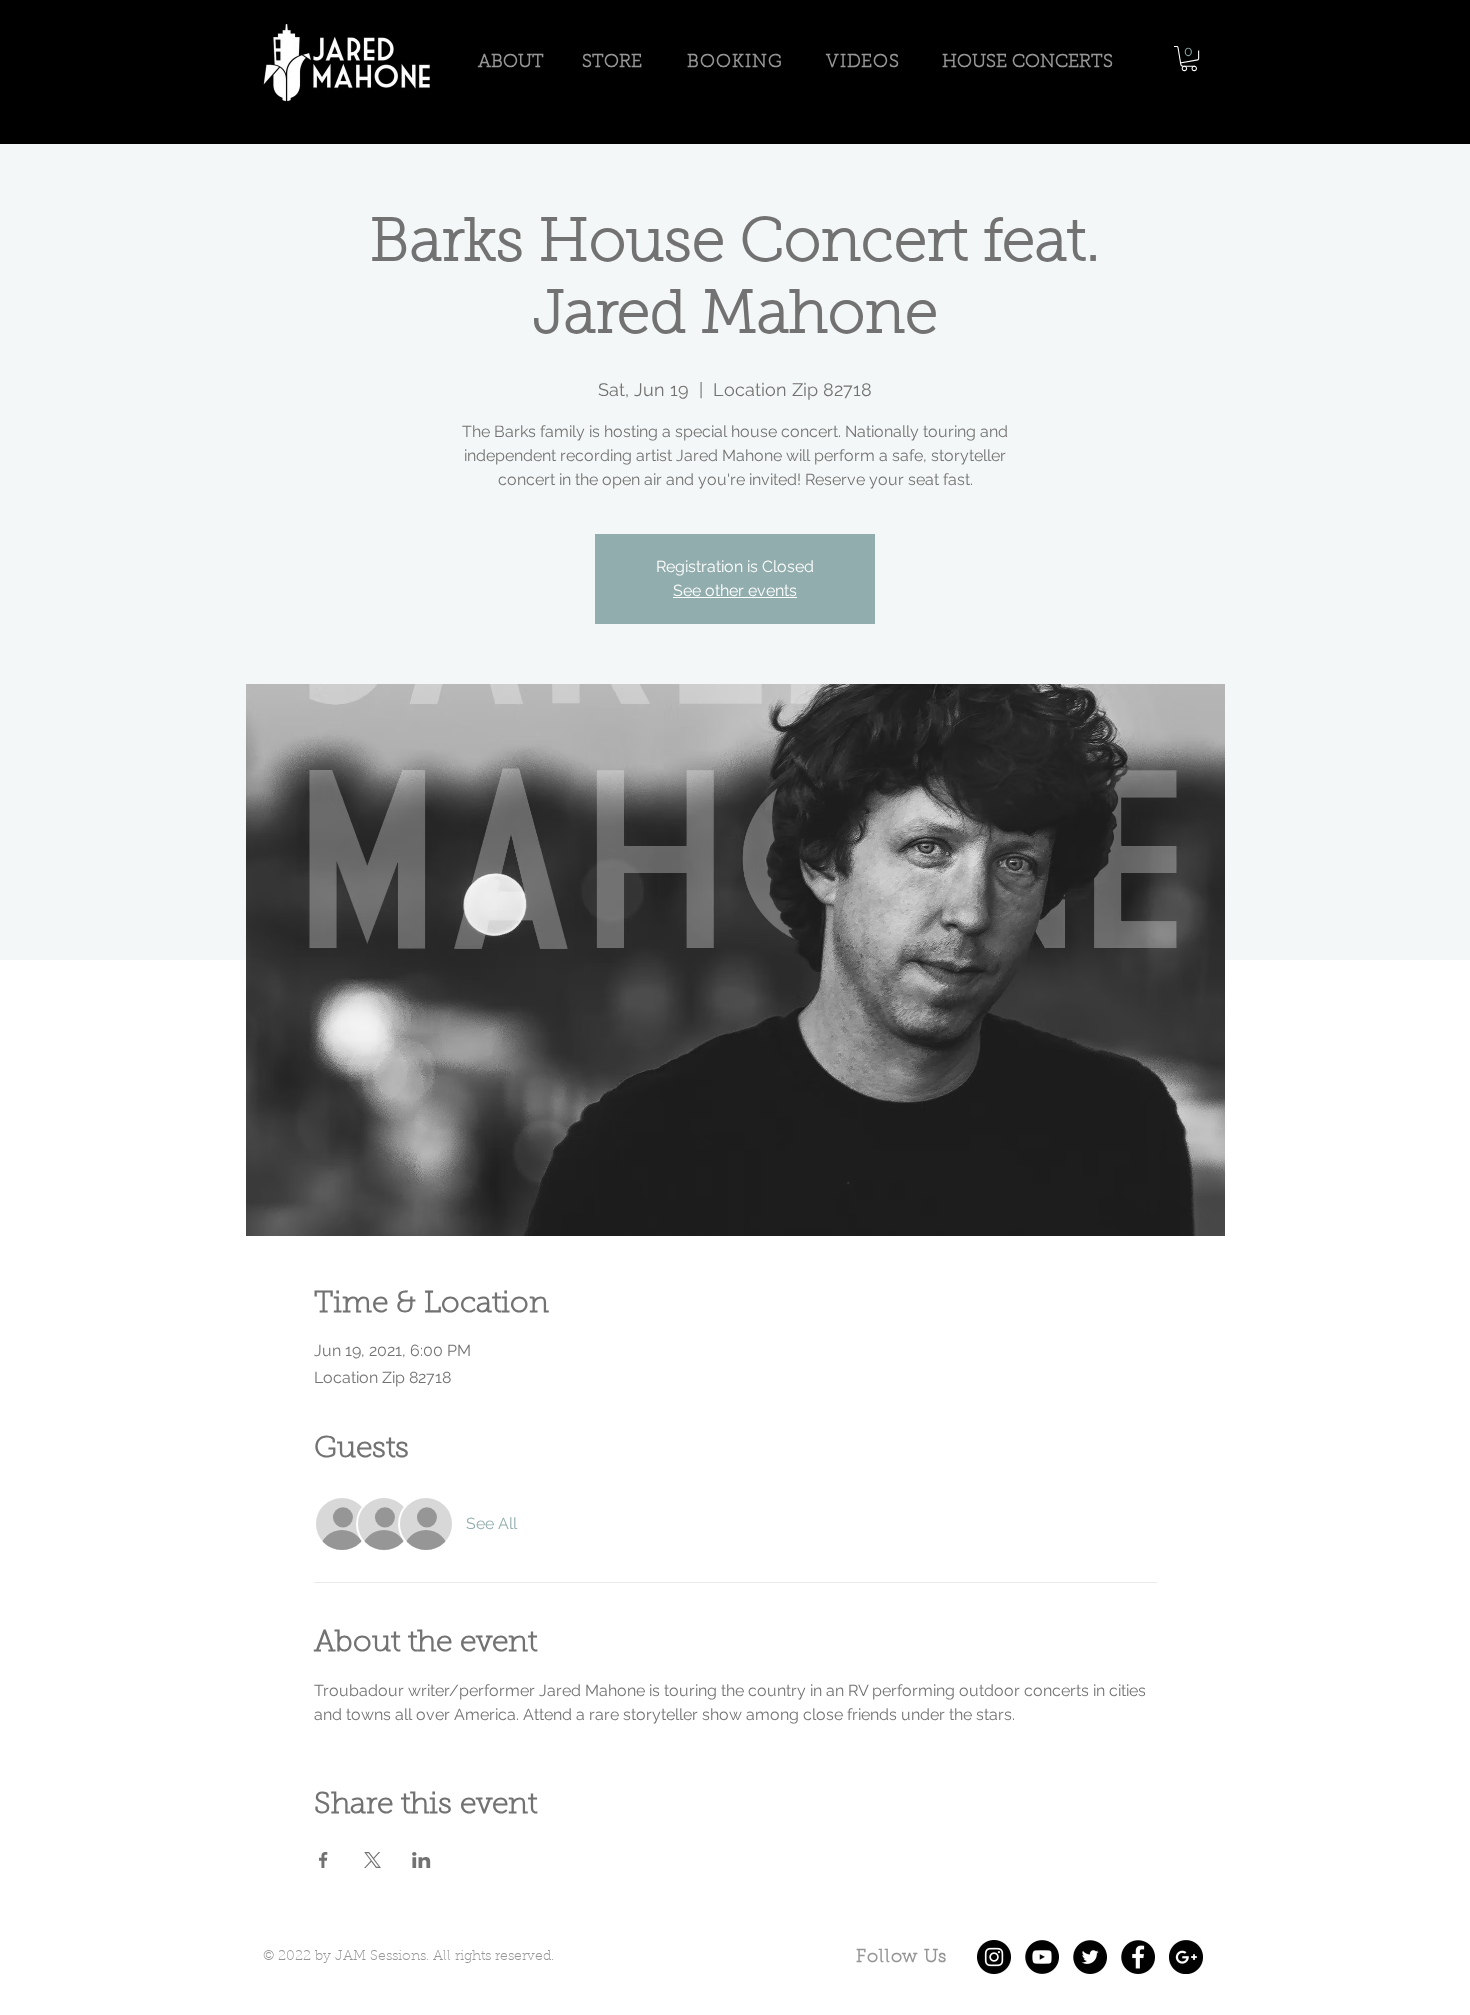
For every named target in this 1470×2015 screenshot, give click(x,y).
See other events (735, 590)
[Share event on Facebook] (323, 1860)
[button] (1189, 58)
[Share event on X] (372, 1860)
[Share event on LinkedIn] (421, 1860)
